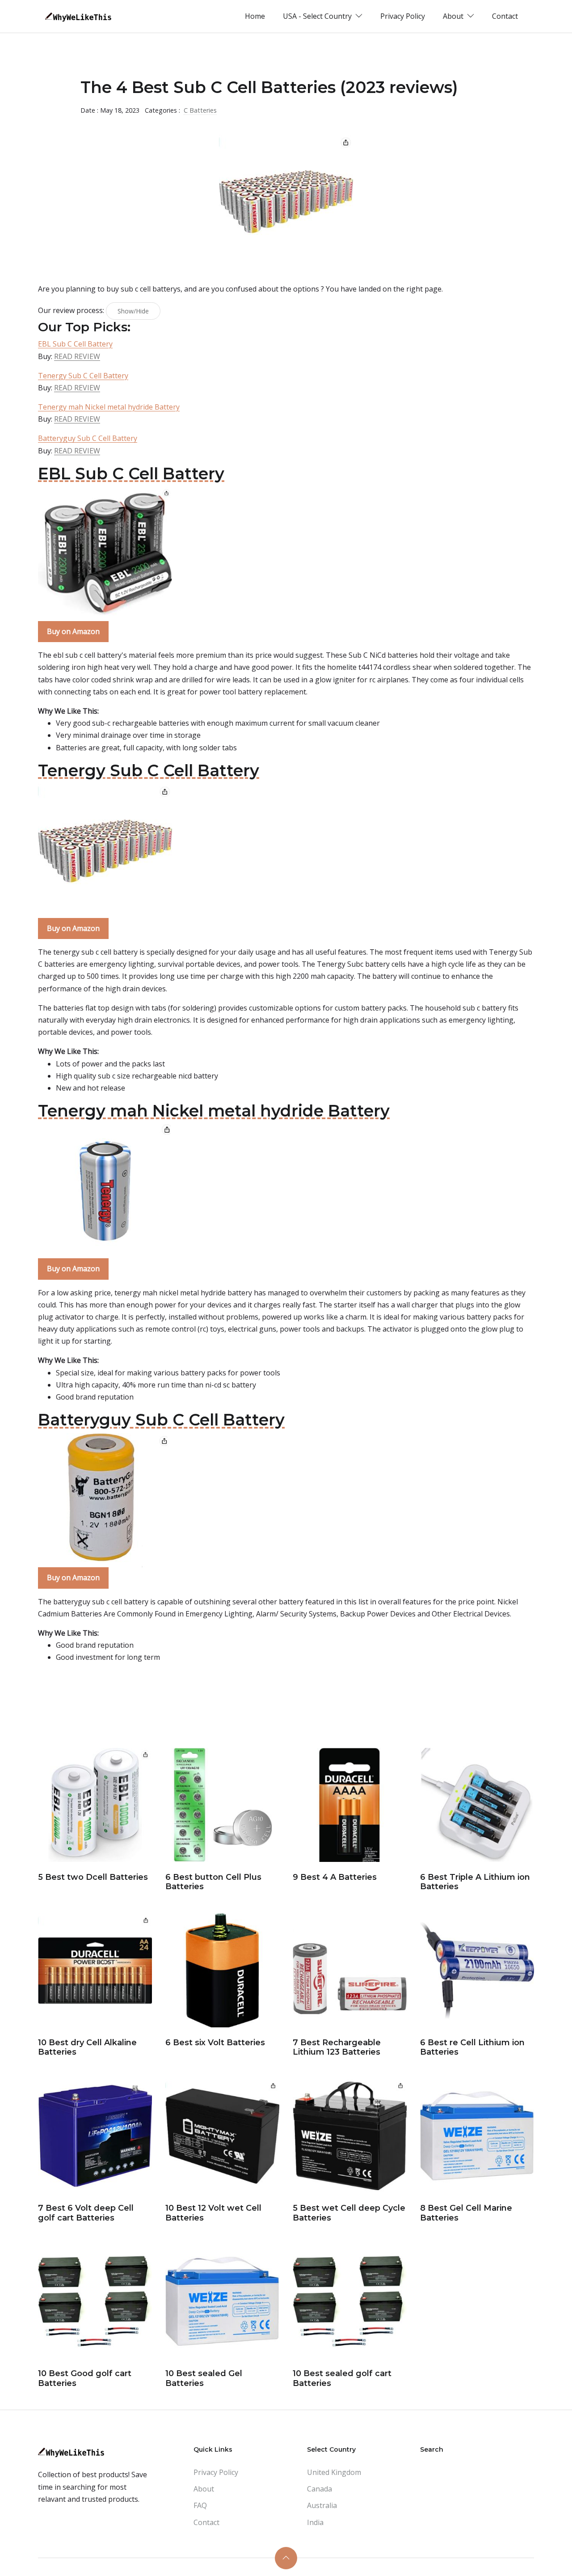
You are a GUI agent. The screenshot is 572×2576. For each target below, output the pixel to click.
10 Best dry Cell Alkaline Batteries (87, 2047)
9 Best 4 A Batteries (335, 1877)
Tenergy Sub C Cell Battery (83, 376)
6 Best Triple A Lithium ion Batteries (475, 1882)
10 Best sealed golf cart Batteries (342, 2378)
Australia (322, 2505)
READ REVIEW (77, 356)
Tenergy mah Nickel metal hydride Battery (109, 407)
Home (255, 16)
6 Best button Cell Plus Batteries (213, 1882)
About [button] (454, 16)
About (204, 2489)
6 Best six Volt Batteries (215, 2043)
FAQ (200, 2505)
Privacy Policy (403, 16)
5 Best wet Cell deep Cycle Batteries (349, 2213)
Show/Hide (133, 311)
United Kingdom (334, 2472)
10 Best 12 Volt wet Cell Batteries (213, 2213)
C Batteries (200, 110)
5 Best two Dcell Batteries (93, 1877)
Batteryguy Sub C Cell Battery (88, 438)
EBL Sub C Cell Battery (75, 344)
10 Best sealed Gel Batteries (204, 2378)
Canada (320, 2489)
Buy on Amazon (73, 631)
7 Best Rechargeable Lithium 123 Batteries (337, 2047)
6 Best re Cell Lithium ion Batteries (472, 2047)
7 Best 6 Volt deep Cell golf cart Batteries (86, 2213)
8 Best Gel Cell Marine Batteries (466, 2213)
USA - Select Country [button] (318, 16)
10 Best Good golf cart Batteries (85, 2378)
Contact (505, 16)
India (315, 2522)
